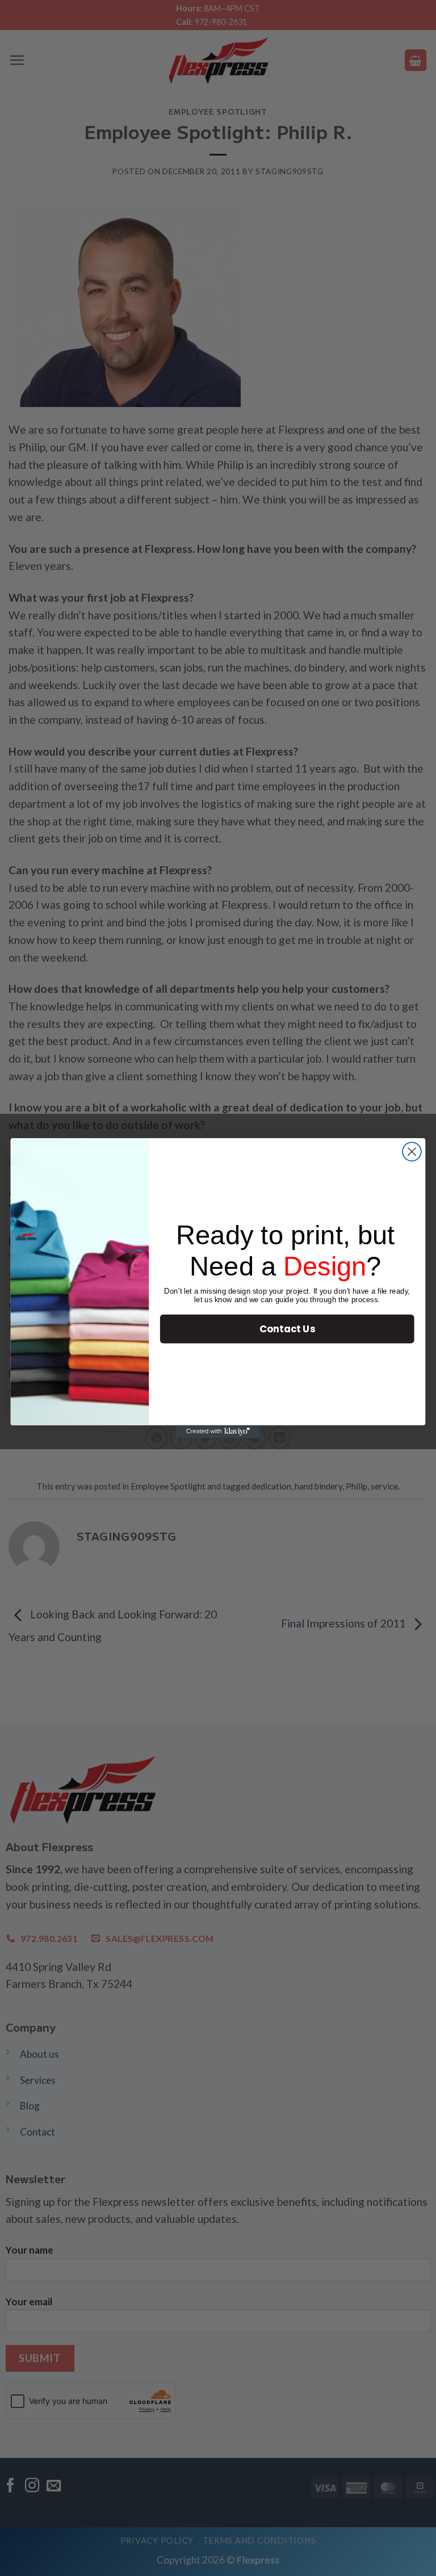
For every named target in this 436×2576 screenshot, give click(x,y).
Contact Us (287, 1329)
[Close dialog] (412, 1151)
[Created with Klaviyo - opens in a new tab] (218, 1432)
